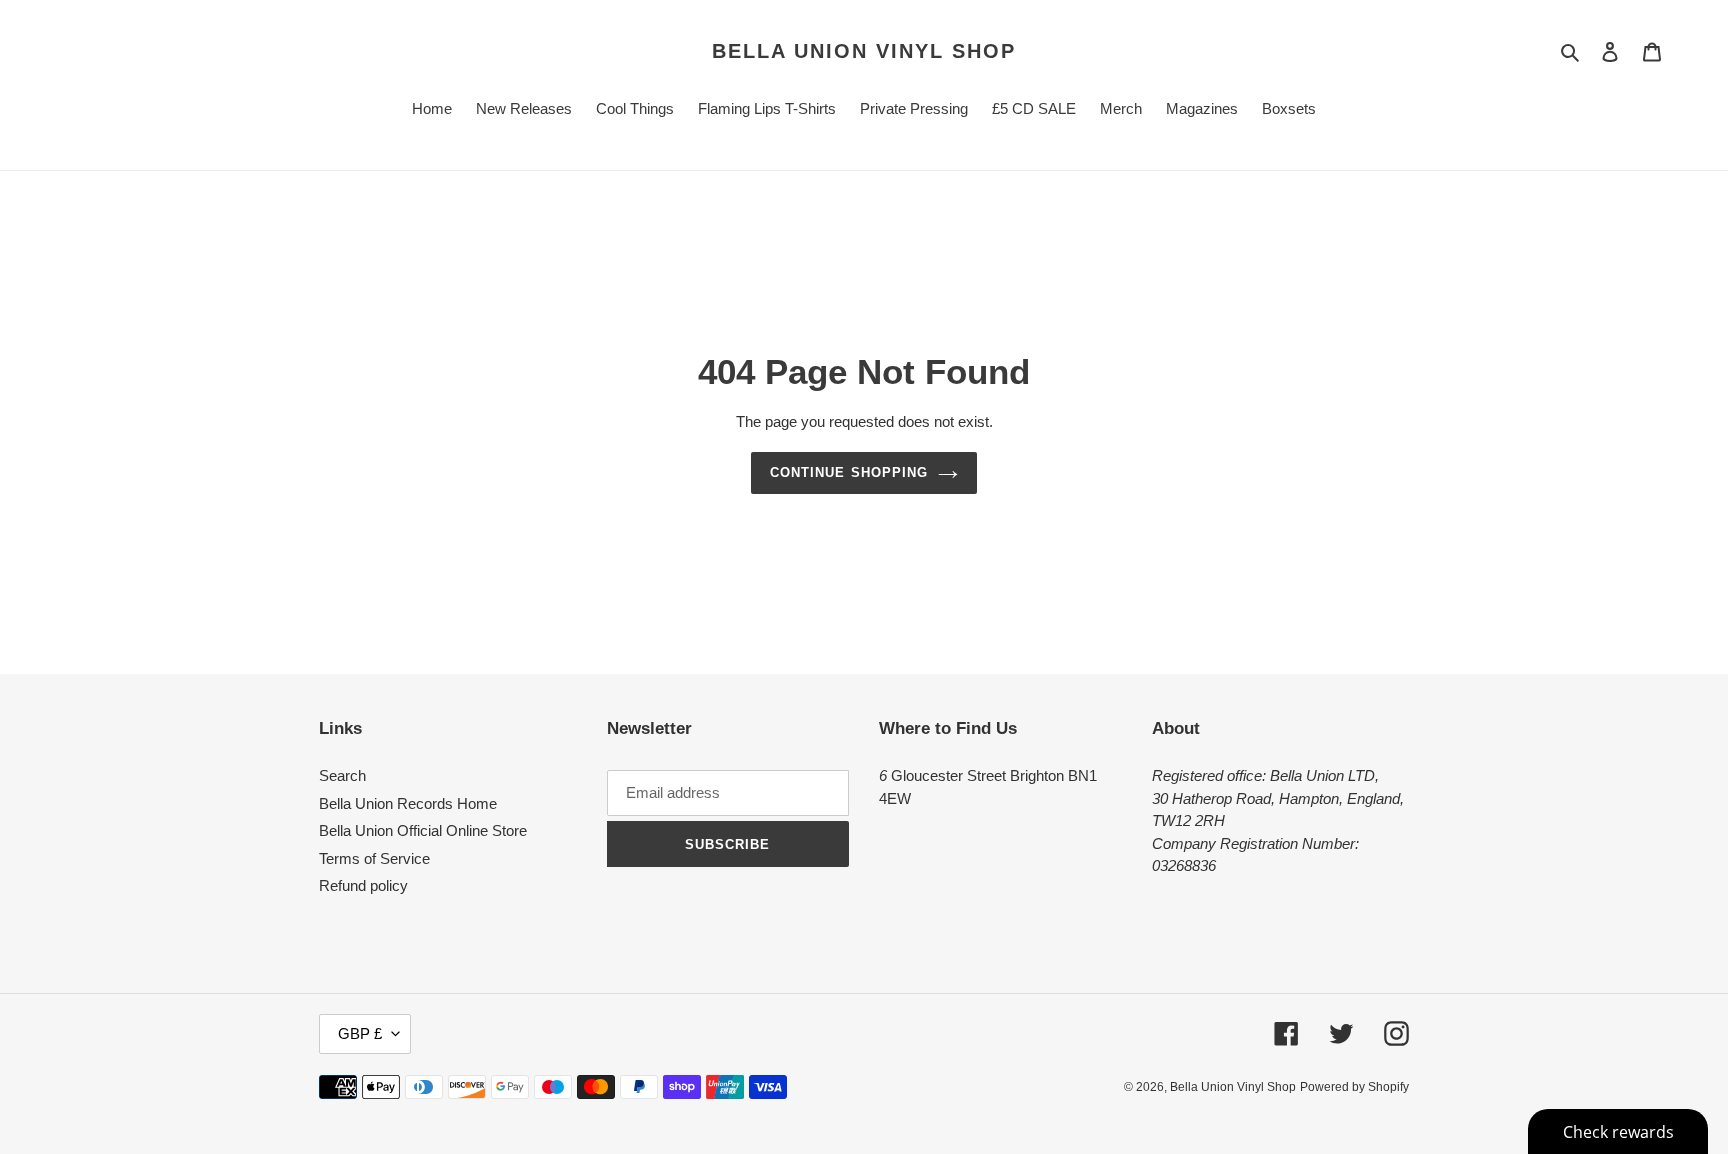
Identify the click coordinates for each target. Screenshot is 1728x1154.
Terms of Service (374, 858)
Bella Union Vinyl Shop (864, 51)
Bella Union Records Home (408, 803)
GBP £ (360, 1033)
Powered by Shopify (1354, 1087)
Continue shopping (849, 472)
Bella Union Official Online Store (423, 830)
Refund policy (363, 885)
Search (342, 775)
